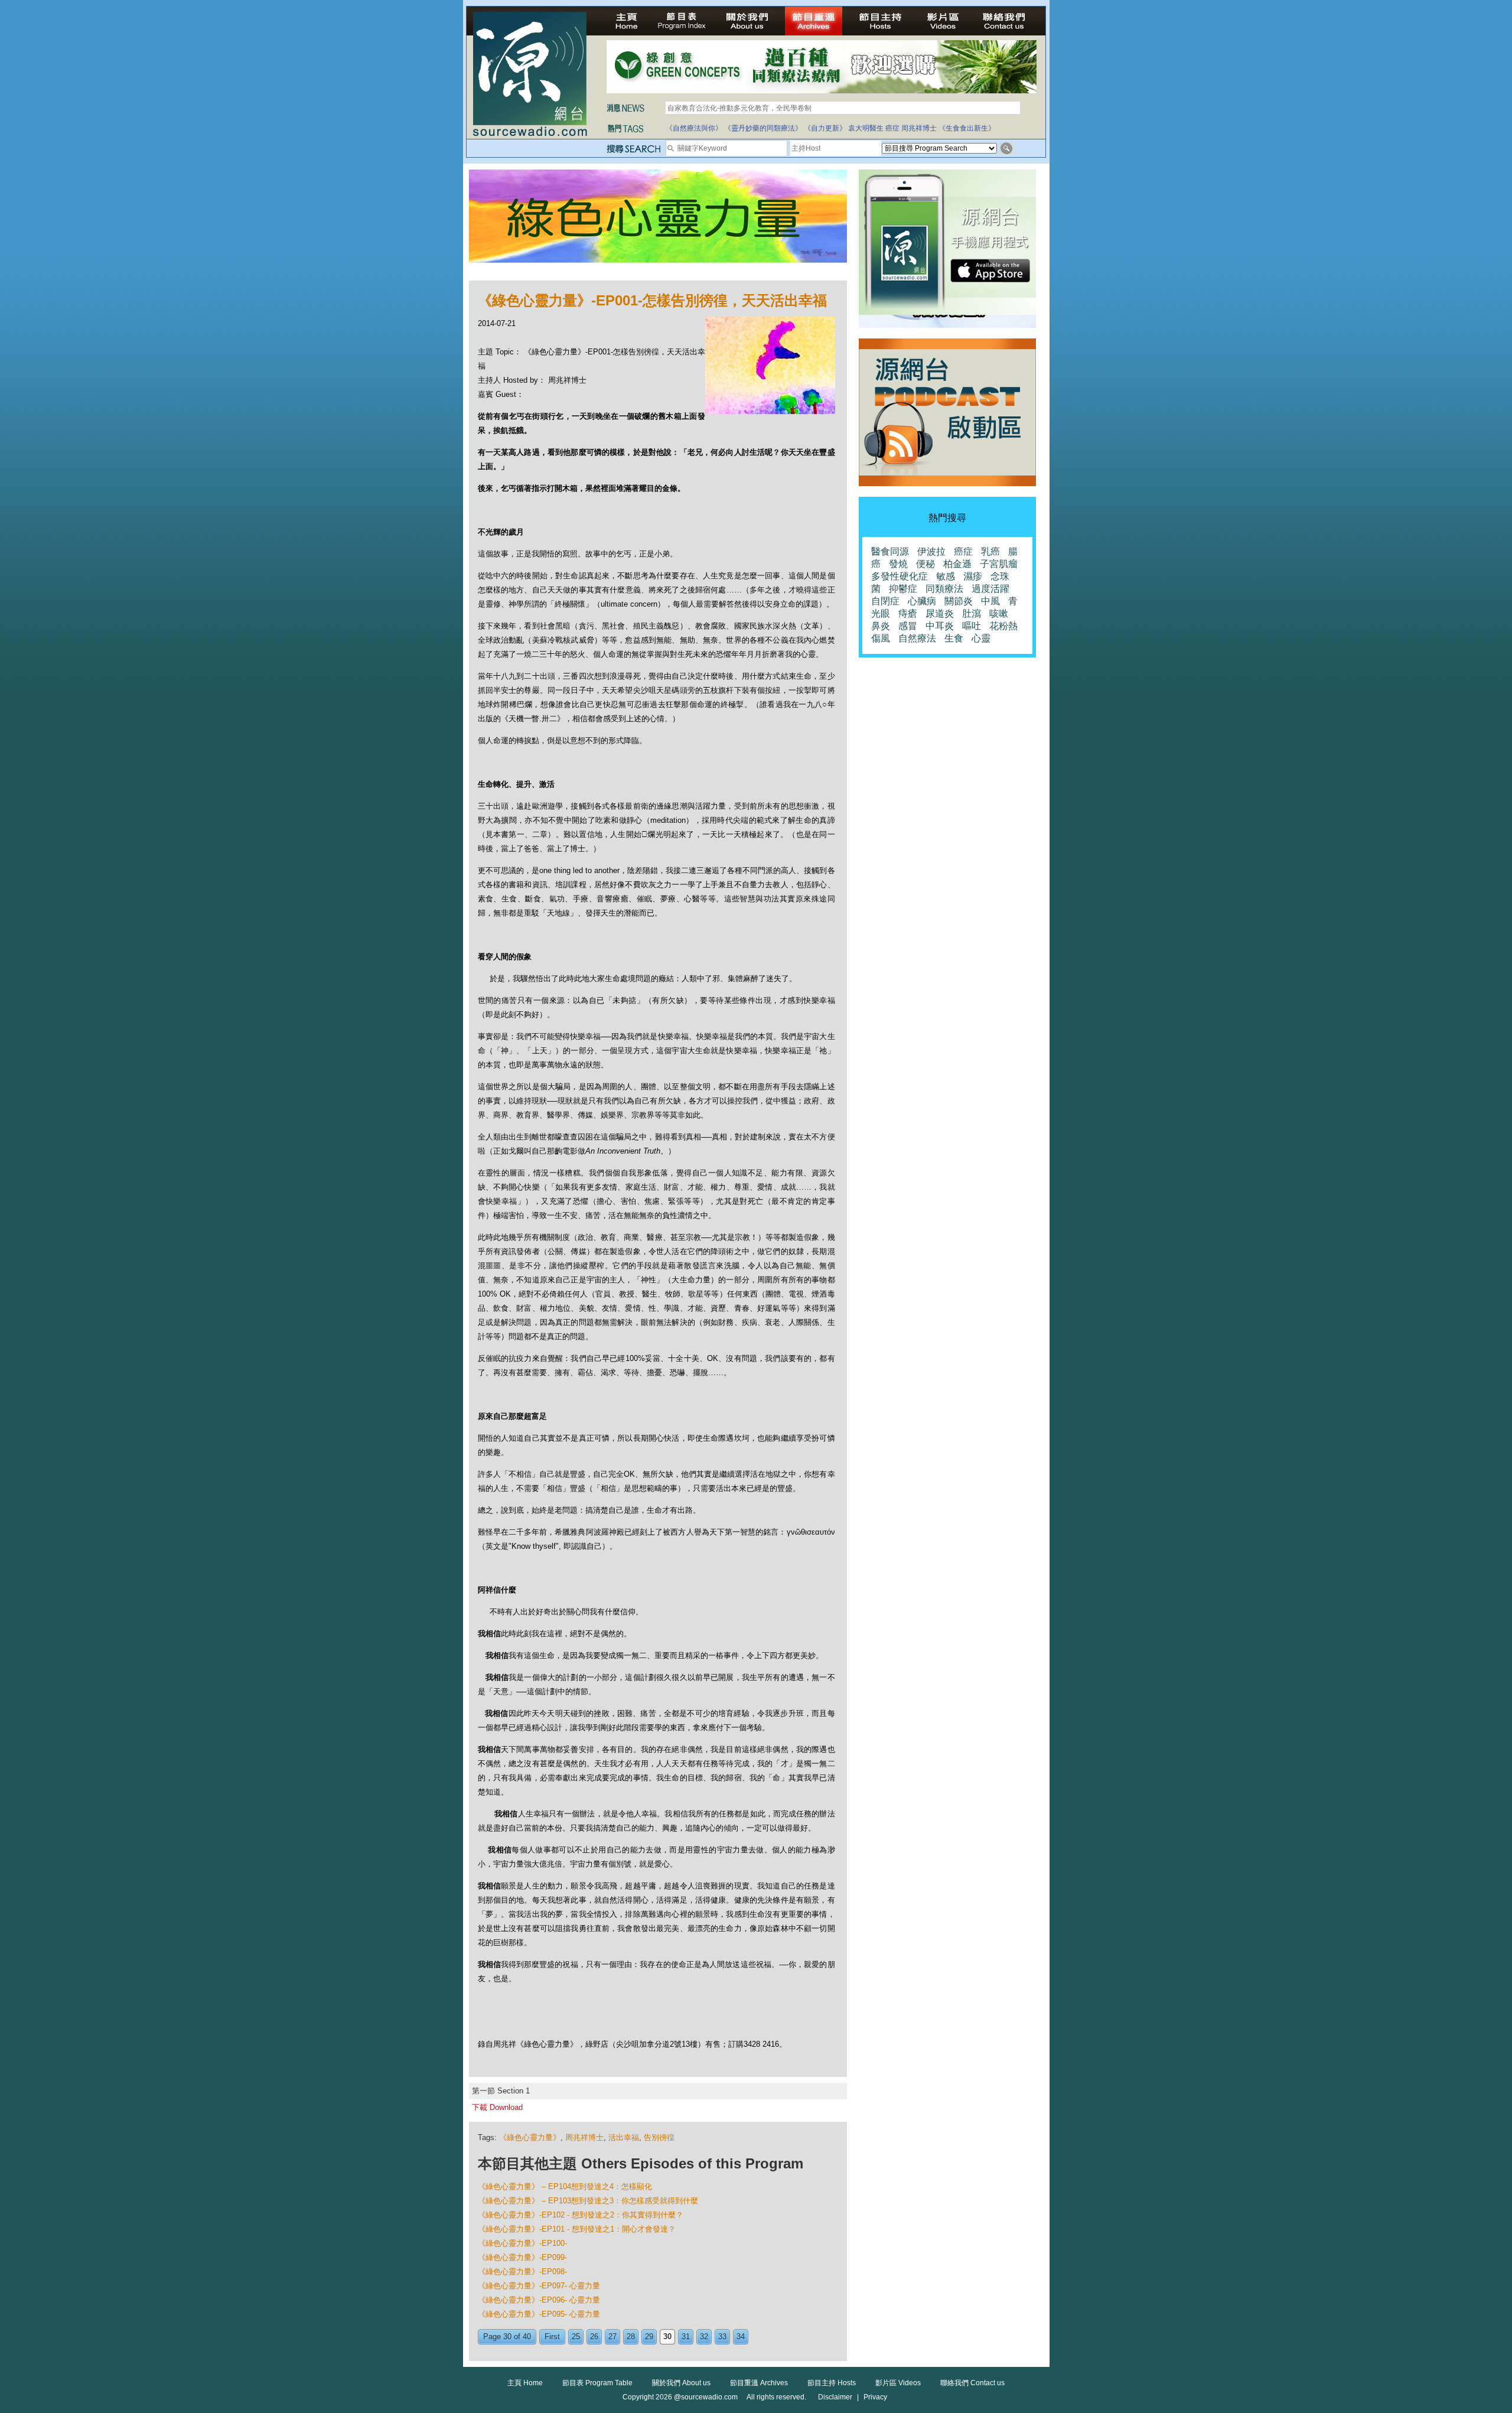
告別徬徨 (659, 2137)
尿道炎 (940, 613)
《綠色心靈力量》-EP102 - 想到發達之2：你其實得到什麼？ (581, 2215)
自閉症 (885, 601)
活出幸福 (624, 2137)
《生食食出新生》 (967, 128)
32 (704, 2337)
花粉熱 (1003, 626)
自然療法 (917, 638)
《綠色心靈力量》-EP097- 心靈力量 (539, 2286)
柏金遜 (957, 564)
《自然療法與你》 (694, 128)
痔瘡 (908, 613)
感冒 (908, 626)
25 (576, 2337)
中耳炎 (940, 626)
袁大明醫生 (866, 128)
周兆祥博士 (919, 128)
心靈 (981, 638)
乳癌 (990, 551)
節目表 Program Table (597, 2383)
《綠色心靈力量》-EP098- (522, 2272)
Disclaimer (835, 2397)
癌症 (892, 128)
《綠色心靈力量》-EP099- (522, 2257)
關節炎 (959, 601)
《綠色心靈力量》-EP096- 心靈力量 (539, 2300)
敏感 (946, 576)
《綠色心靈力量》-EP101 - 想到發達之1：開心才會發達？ (577, 2229)
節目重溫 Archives (759, 2383)
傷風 (881, 638)
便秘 (926, 564)
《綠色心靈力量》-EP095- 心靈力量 (539, 2314)
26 (594, 2337)
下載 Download (497, 2107)
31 (686, 2337)
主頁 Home (525, 2383)
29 (649, 2337)
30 (667, 2337)
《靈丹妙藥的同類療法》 (763, 128)
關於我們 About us (681, 2383)
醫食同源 (890, 551)
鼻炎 (881, 626)
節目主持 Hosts (832, 2383)
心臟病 (922, 601)
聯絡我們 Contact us (972, 2383)
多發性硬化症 (900, 576)
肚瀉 (972, 613)
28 (631, 2337)
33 (722, 2337)
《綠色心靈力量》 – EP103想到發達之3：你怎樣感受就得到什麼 (588, 2201)
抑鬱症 (903, 589)
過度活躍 (990, 589)
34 (741, 2337)
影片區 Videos (898, 2383)
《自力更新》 (825, 128)
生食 (954, 638)
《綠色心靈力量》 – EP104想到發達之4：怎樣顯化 (565, 2186)
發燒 (898, 564)
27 (612, 2337)
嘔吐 (972, 626)
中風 (990, 601)
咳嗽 (999, 613)
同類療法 (944, 589)
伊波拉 (931, 551)
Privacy (875, 2397)
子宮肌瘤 (999, 564)
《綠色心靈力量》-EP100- (522, 2243)
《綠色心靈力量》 (530, 2137)
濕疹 (973, 576)
